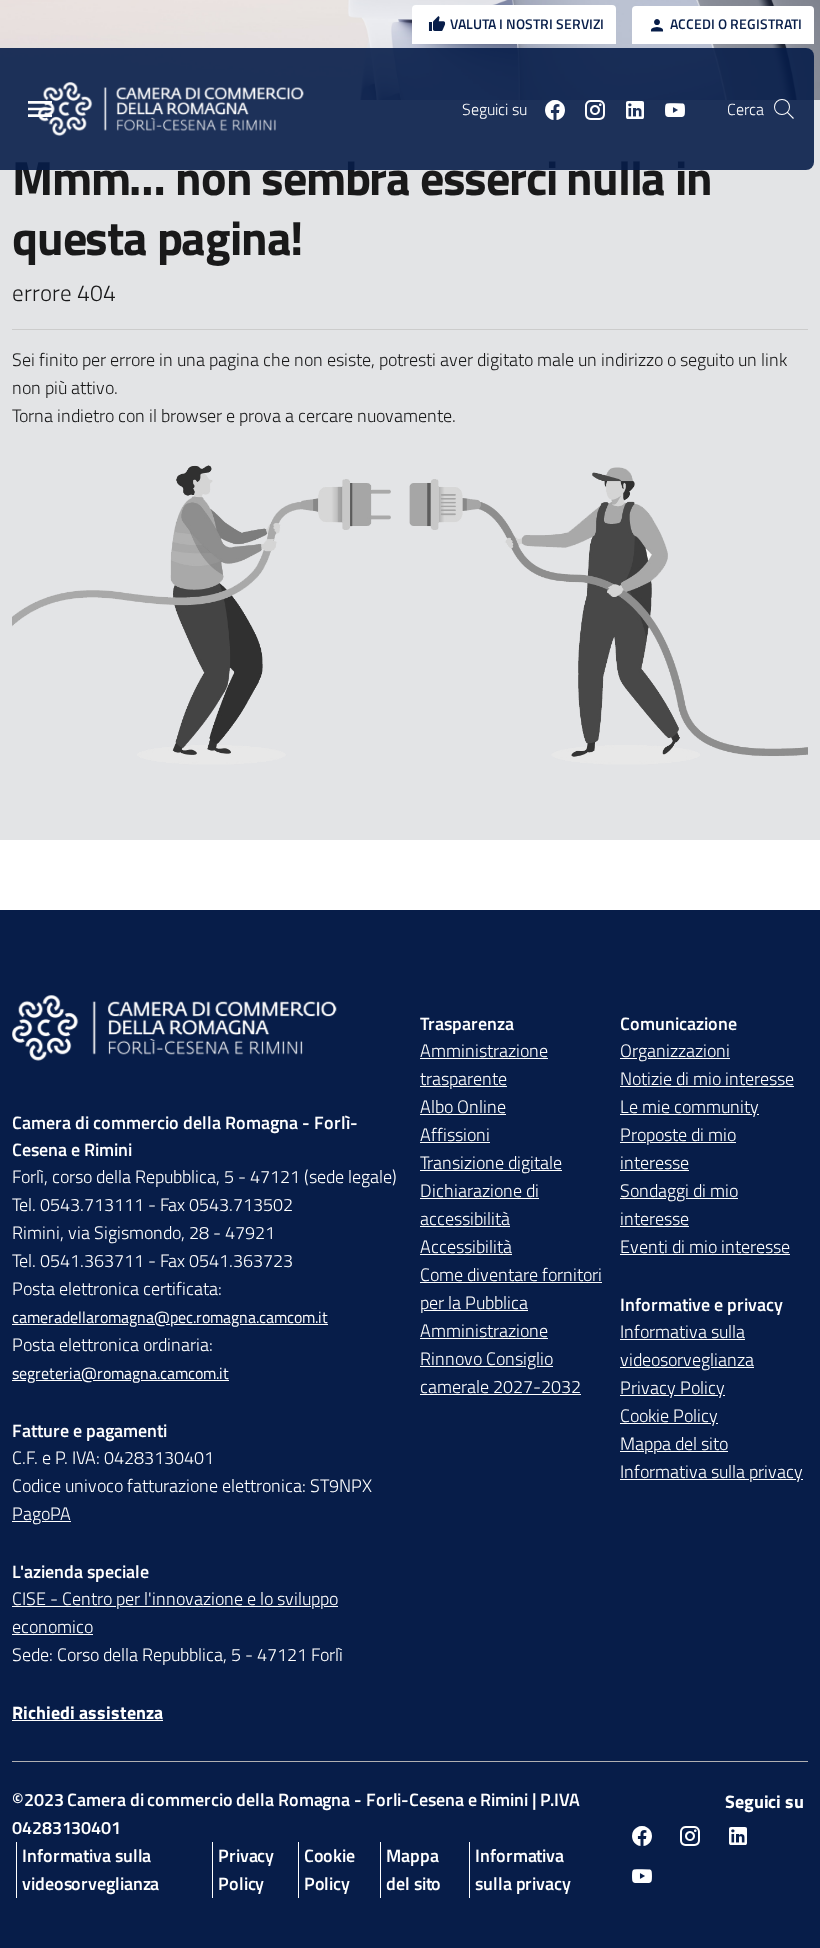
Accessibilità (466, 1246)
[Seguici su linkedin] (627, 109)
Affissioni (455, 1134)
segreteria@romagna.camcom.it (120, 1373)
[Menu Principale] (40, 109)
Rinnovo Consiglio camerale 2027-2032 (500, 1372)
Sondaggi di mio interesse (679, 1204)
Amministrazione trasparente (484, 1064)
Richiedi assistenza (87, 1712)
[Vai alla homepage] (183, 109)
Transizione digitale (491, 1162)
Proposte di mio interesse (678, 1148)
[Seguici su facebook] (547, 109)
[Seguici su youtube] (667, 109)
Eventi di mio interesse (705, 1246)
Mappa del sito (674, 1443)
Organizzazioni (675, 1050)
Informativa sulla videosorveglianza (687, 1345)
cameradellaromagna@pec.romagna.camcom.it (170, 1317)
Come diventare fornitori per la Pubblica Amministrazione (511, 1302)
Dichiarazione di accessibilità (479, 1204)
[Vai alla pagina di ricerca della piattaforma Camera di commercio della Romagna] (784, 109)
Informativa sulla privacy (711, 1471)
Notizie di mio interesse (707, 1078)
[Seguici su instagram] (587, 109)
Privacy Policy (672, 1387)
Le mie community (689, 1106)
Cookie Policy (669, 1415)
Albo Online (463, 1106)
